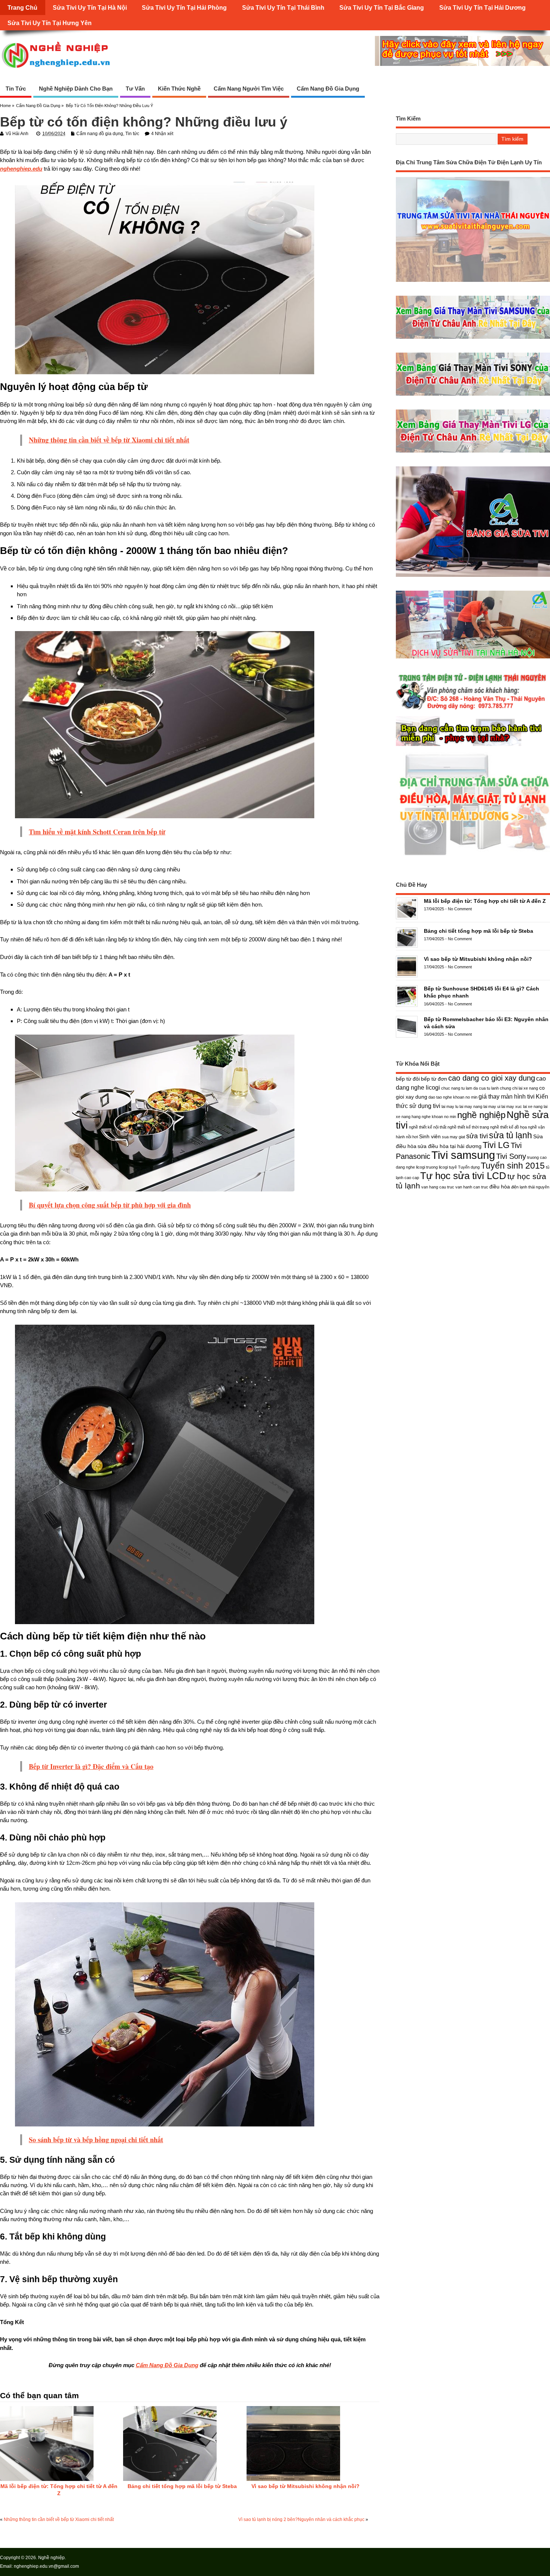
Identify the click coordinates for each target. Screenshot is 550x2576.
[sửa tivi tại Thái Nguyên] (473, 282)
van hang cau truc (438, 1187)
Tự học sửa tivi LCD (463, 1176)
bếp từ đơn (434, 1079)
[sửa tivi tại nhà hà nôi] (473, 658)
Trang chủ (22, 7)
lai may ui (492, 1106)
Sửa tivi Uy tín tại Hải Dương (482, 7)
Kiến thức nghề (179, 89)
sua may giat (453, 1137)
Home (5, 106)
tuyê (453, 1167)
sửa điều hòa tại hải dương (450, 1146)
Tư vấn (135, 89)
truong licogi (437, 1167)
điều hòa (500, 1187)
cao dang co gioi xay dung (492, 1078)
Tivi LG (496, 1145)
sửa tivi (477, 1136)
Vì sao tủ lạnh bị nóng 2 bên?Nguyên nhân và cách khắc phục (301, 2519)
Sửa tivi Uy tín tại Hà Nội (90, 7)
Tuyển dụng (469, 1167)
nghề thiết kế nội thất (428, 1127)
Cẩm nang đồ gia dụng (328, 89)
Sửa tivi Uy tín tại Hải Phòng (184, 7)
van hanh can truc (472, 1187)
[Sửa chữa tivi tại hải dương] (473, 746)
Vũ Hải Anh (17, 134)
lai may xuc (512, 1106)
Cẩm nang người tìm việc (249, 89)
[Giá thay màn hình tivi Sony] (473, 395)
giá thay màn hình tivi (507, 1096)
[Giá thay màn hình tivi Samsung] (473, 339)
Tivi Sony (511, 1156)
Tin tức (16, 89)
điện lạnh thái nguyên (530, 1187)
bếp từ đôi (408, 1079)
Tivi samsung (463, 1155)
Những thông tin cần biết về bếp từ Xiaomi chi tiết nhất (59, 2519)
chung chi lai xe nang (519, 1088)
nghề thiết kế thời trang (468, 1127)
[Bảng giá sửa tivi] (473, 577)
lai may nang (471, 1106)
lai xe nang (533, 1106)
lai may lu (450, 1106)
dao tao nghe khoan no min (453, 1097)
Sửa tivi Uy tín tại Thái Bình (283, 7)
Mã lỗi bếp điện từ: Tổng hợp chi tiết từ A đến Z (485, 901)
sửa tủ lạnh (511, 1135)
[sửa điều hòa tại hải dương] (473, 855)
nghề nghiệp (481, 1115)
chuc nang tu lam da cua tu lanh (470, 1088)
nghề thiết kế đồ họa (508, 1127)
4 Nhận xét (162, 134)
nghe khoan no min (439, 1117)
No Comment (460, 909)
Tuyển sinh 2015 (513, 1166)
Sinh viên (430, 1136)
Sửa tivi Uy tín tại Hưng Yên (50, 23)
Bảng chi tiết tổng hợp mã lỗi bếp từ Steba (182, 2486)
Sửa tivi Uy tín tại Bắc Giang (382, 7)
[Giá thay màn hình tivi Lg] (473, 452)
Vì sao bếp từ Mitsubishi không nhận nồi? (305, 2486)
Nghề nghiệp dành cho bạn (76, 89)
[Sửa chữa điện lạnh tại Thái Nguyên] (473, 710)
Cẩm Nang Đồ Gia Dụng (167, 2365)
